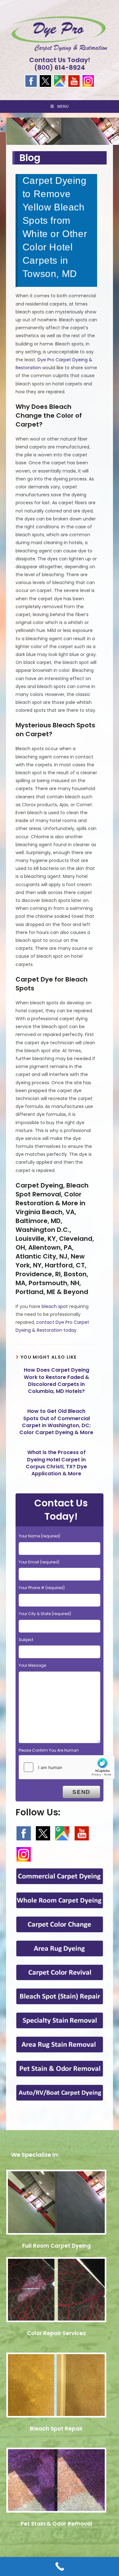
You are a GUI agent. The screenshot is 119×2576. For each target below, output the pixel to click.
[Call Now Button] (60, 2566)
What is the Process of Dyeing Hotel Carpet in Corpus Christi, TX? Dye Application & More (56, 1463)
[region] (60, 129)
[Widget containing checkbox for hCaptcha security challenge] (67, 1767)
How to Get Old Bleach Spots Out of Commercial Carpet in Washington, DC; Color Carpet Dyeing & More (56, 1422)
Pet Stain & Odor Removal (56, 2524)
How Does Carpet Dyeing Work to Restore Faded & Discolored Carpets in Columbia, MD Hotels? (56, 1381)
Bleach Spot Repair (56, 2429)
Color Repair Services (56, 2333)
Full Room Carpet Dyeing (56, 2246)
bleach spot (55, 1306)
